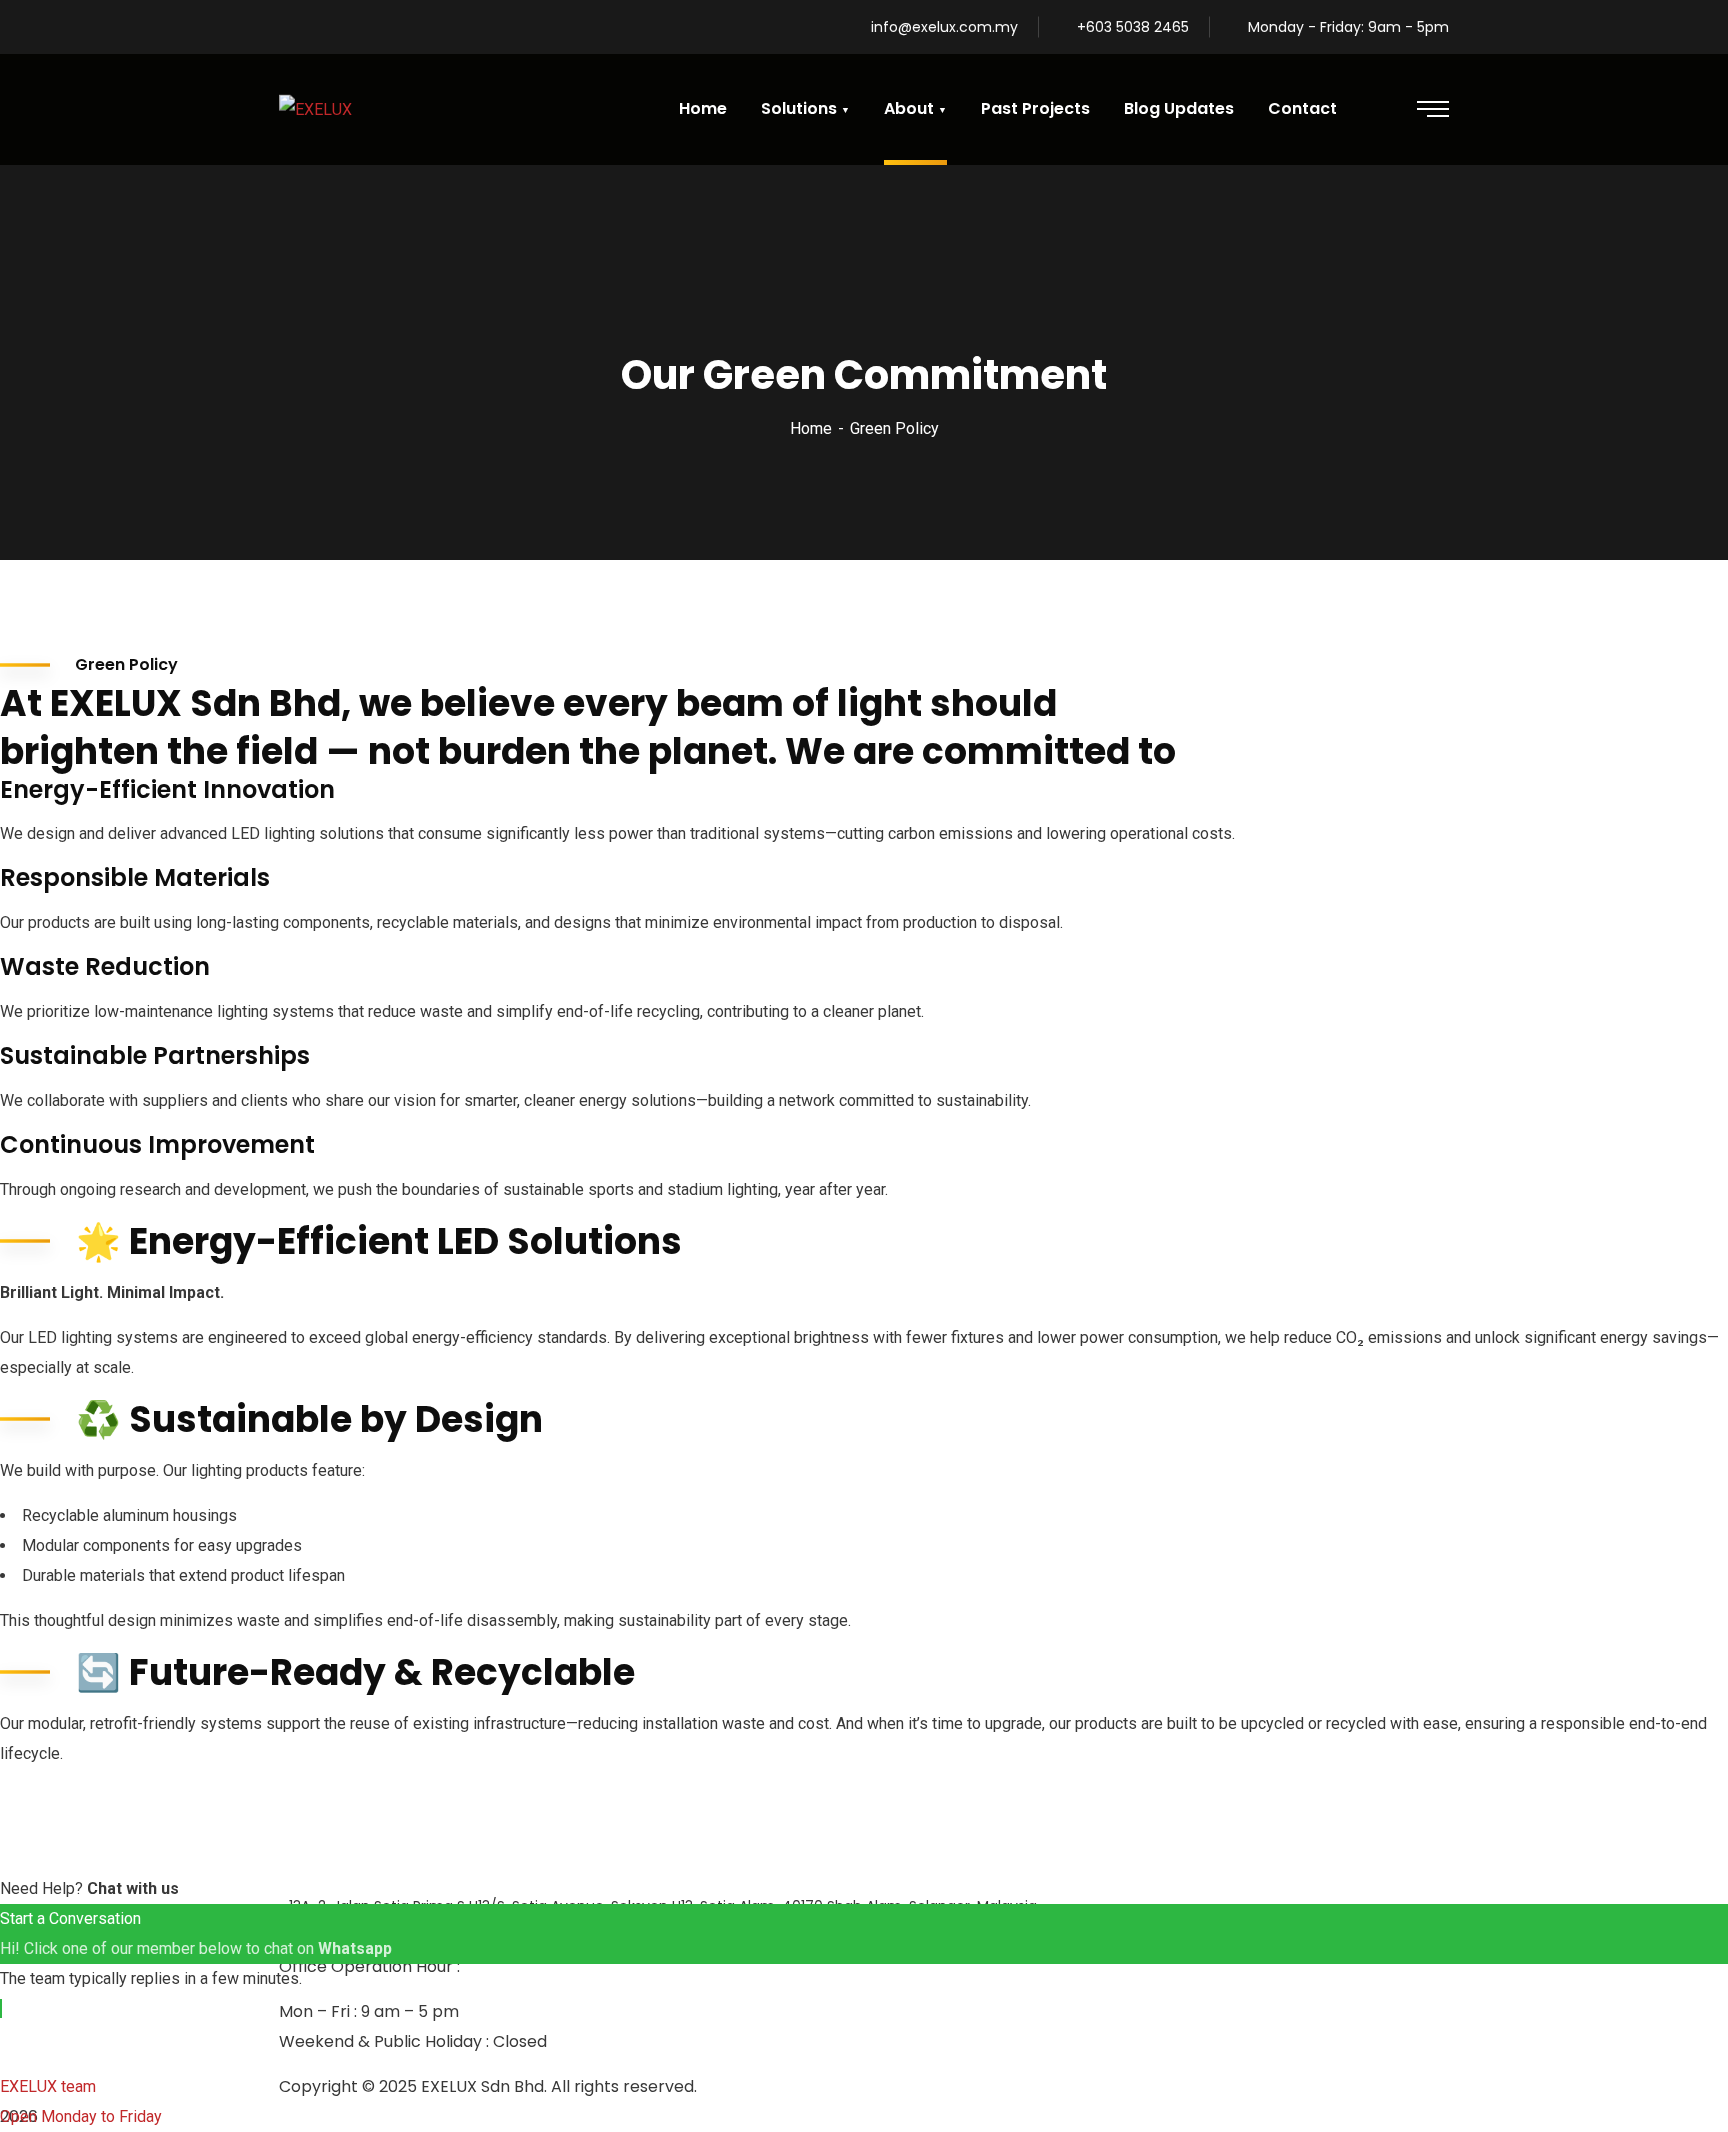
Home (811, 428)
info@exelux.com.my (944, 27)
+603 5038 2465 (1133, 27)
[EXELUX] (315, 109)
